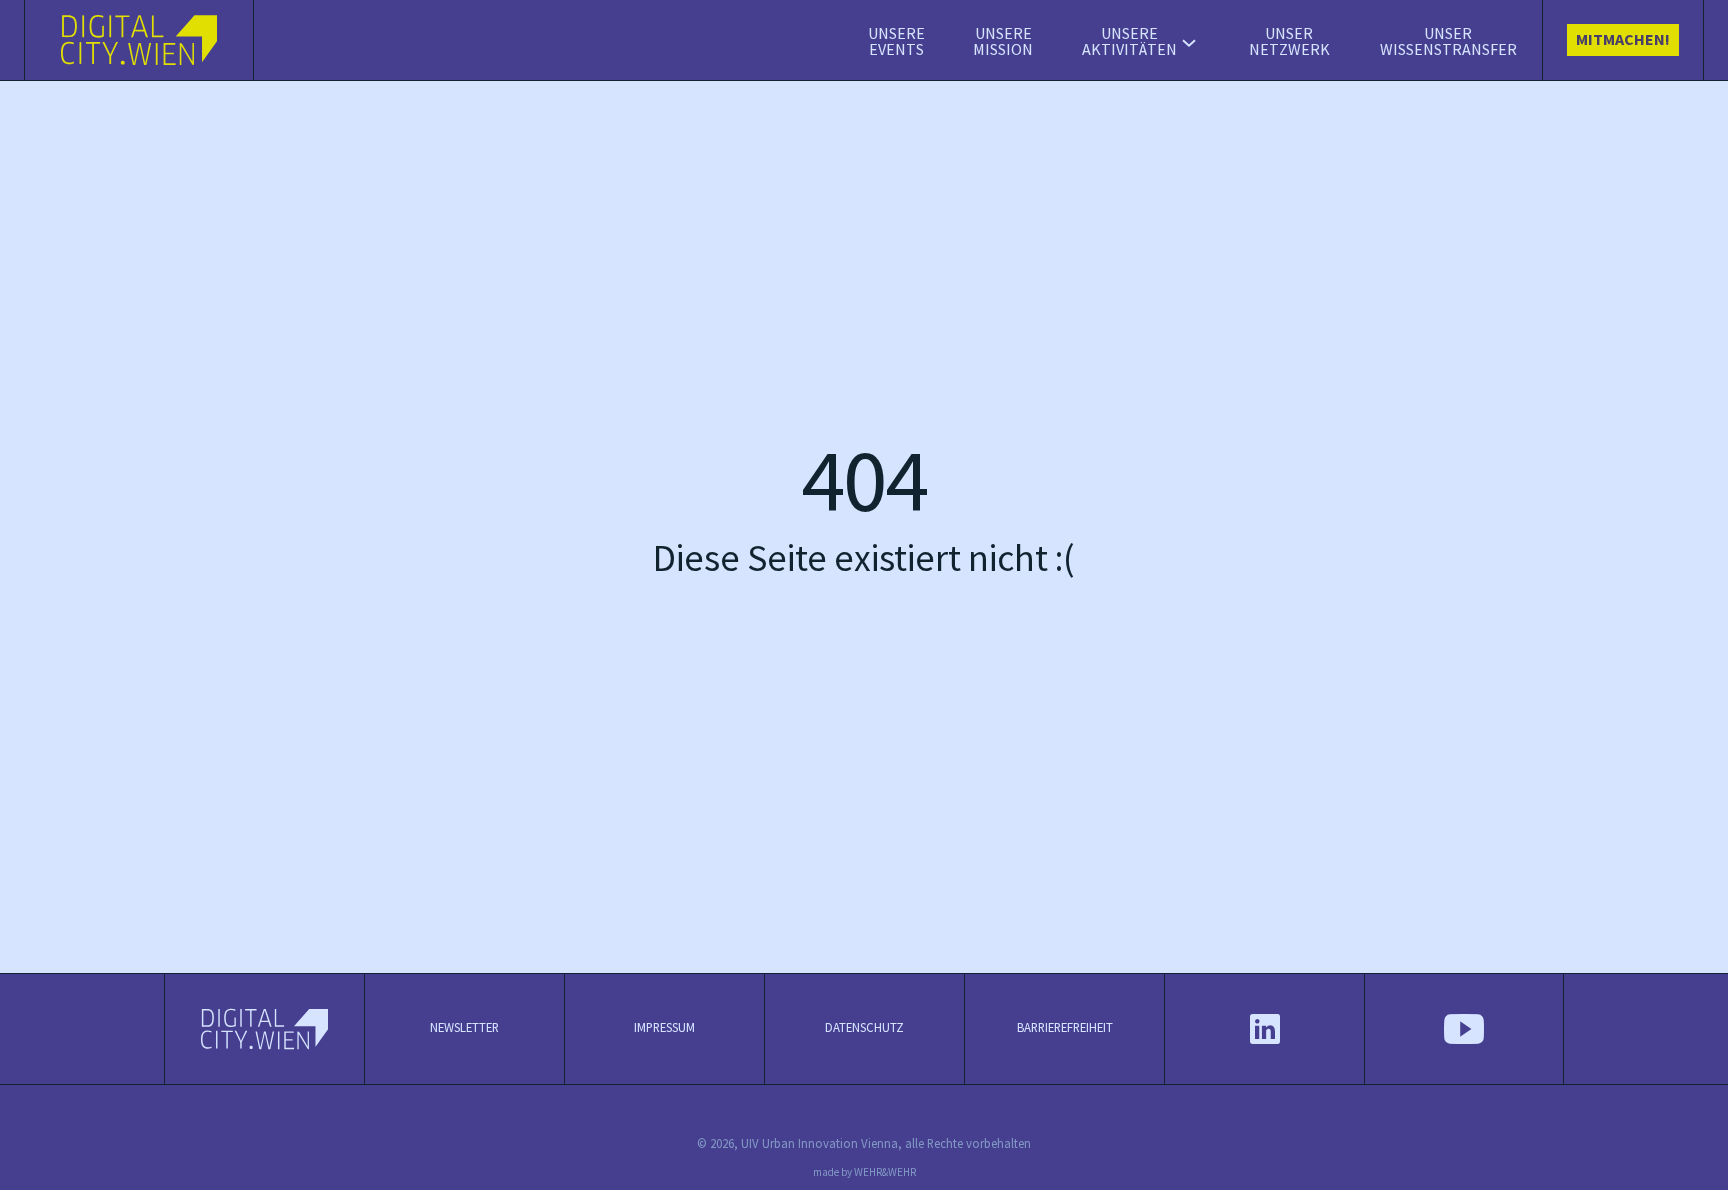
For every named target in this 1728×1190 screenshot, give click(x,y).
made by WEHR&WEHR (864, 1172)
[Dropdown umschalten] (1189, 43)
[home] (139, 40)
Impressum (664, 1028)
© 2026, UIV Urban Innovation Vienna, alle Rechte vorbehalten (864, 1144)
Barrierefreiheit (1065, 1028)
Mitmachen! (1623, 40)
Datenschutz (864, 1028)
